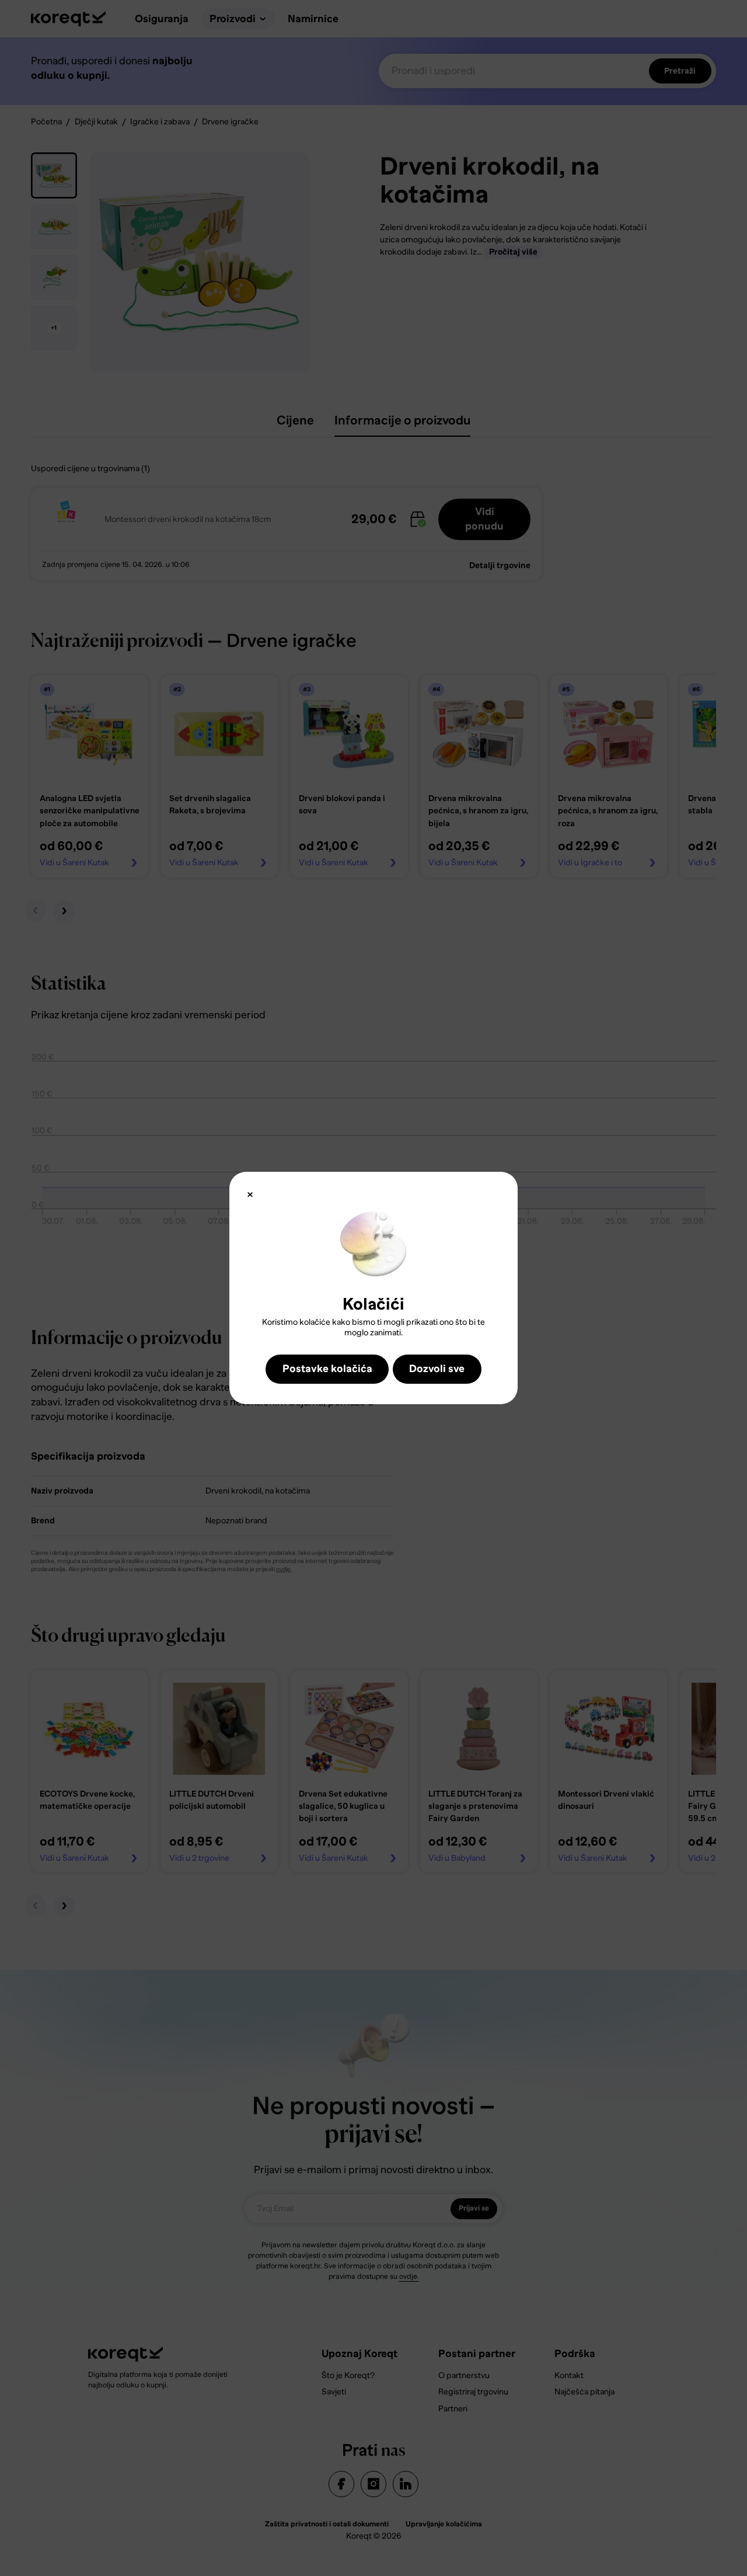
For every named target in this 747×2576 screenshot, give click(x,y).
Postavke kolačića (327, 1369)
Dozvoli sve (437, 1369)
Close (250, 1194)
